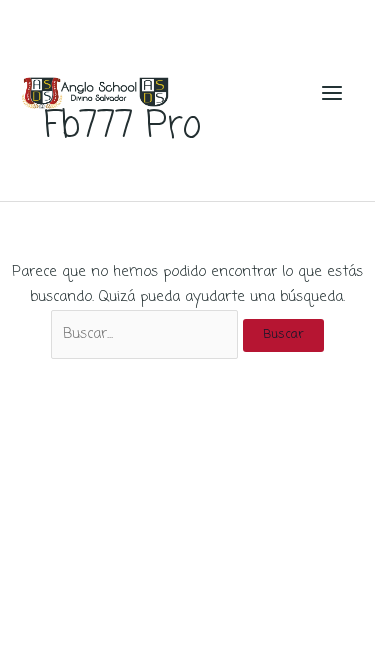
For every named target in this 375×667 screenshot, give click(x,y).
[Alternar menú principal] (332, 93)
